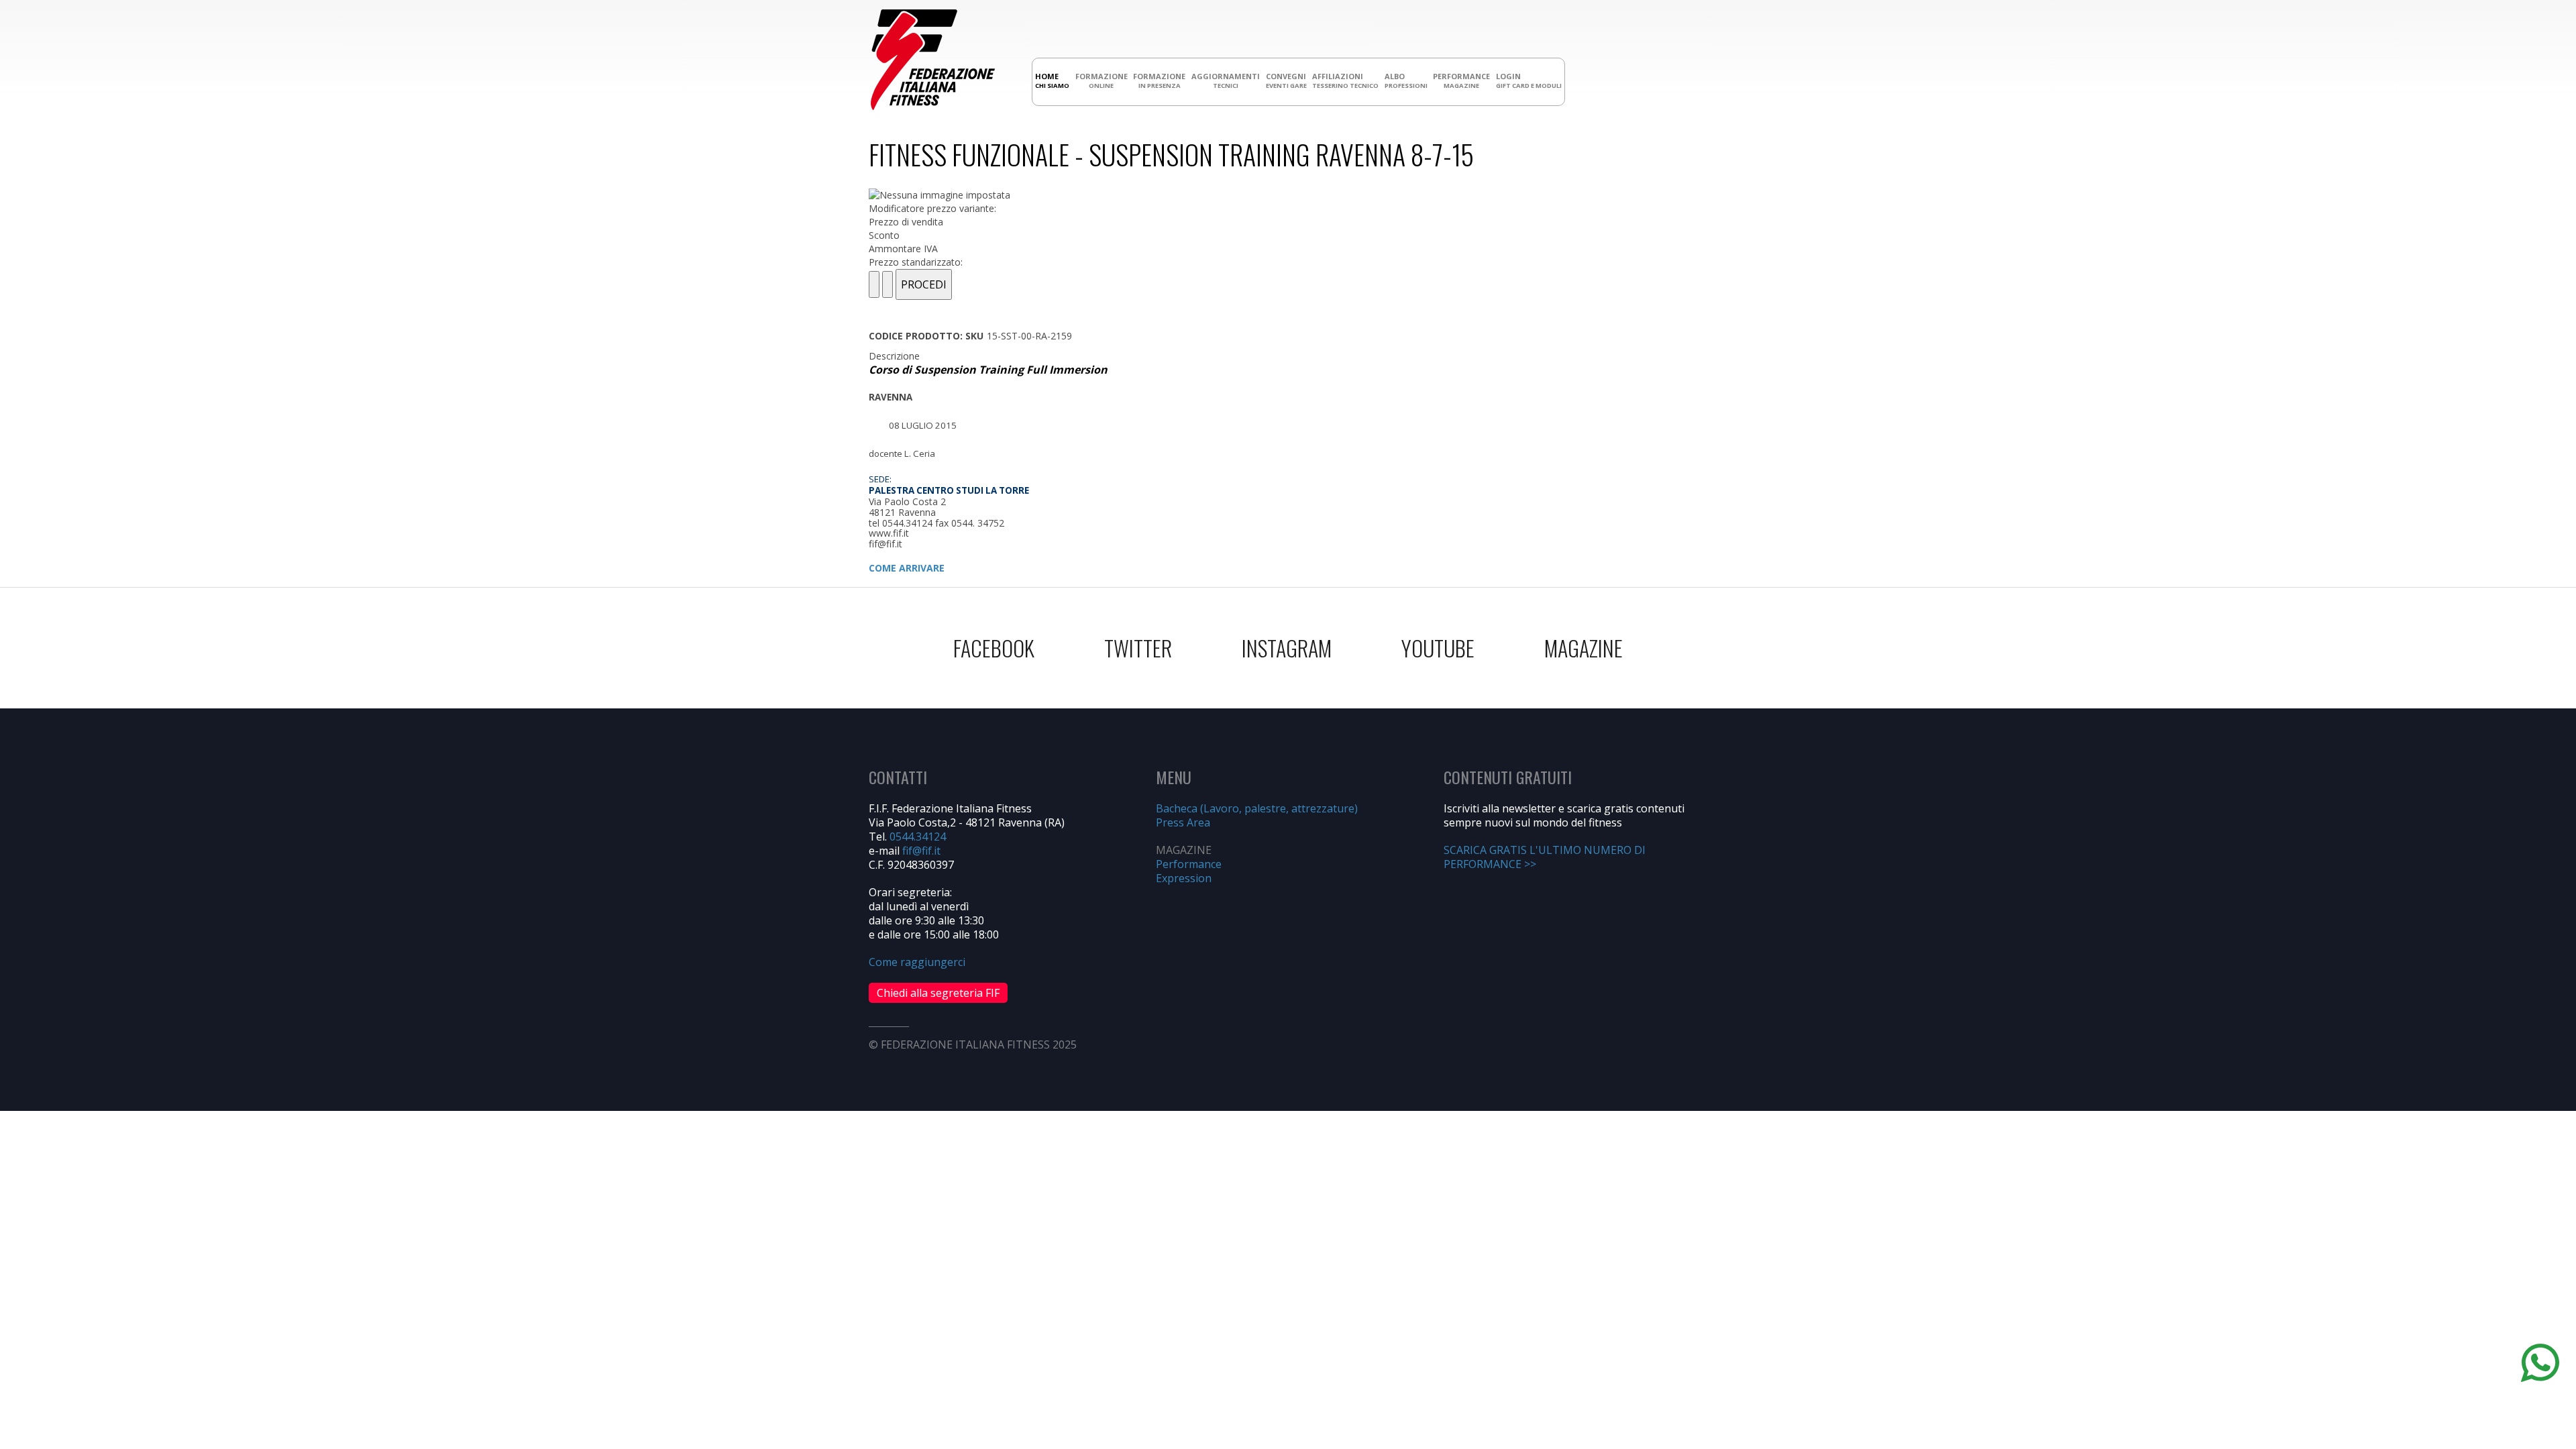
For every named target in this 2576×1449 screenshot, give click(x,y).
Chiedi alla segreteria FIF (938, 993)
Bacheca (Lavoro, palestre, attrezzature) (1257, 808)
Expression (1184, 878)
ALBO (1406, 80)
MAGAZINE (1584, 648)
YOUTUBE (1438, 648)
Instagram (1287, 648)
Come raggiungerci (917, 962)
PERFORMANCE (1461, 80)
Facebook (994, 648)
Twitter (1138, 648)
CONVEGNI (1286, 80)
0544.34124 (918, 837)
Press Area (1183, 822)
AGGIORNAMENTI (1226, 80)
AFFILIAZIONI (1345, 80)
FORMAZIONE (1102, 80)
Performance (1189, 864)
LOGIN (1529, 80)
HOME (1052, 80)
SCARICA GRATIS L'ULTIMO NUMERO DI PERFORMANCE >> (1545, 857)
